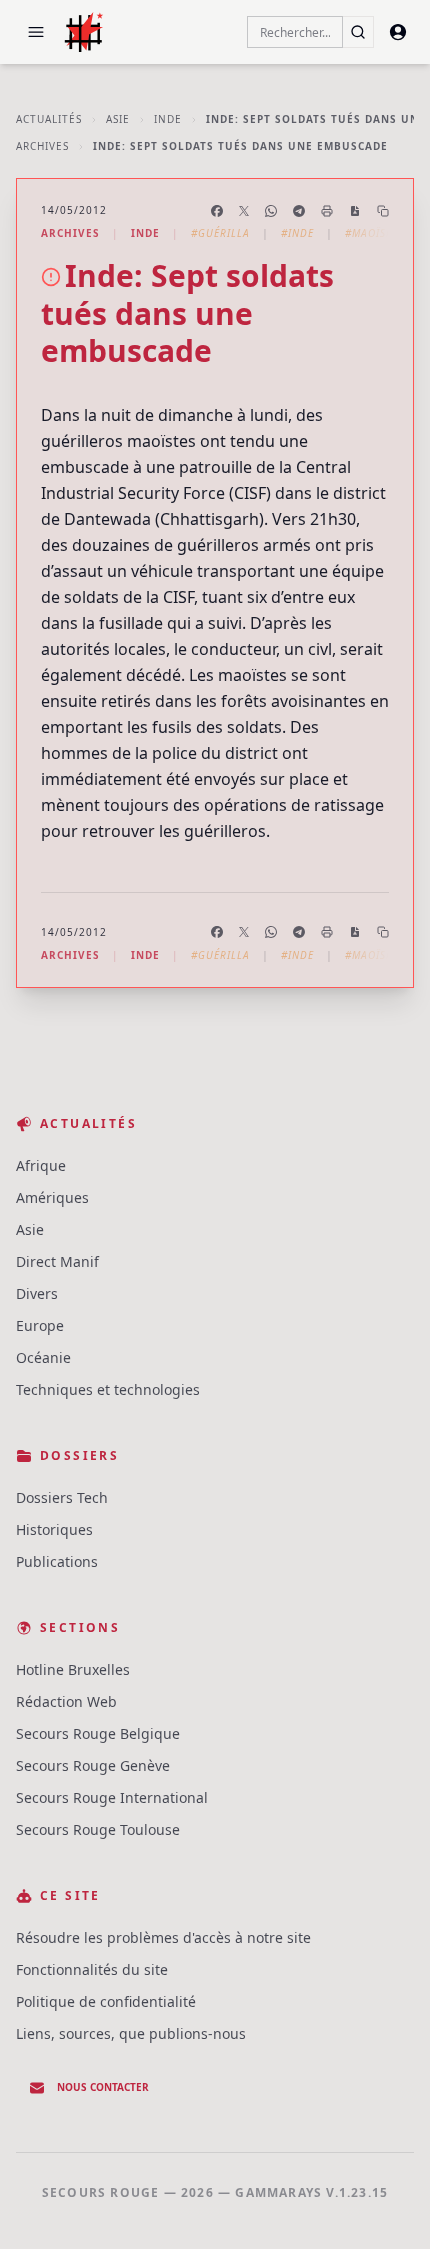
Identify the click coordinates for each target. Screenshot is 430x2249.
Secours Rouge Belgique (98, 1733)
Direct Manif (57, 1261)
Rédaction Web (66, 1701)
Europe (40, 1325)
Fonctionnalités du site (92, 1969)
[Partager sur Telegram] (299, 211)
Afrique (41, 1165)
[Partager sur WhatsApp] (271, 211)
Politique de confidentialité (106, 2001)
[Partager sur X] (244, 211)
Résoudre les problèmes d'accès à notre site (163, 1937)
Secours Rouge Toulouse (98, 1829)
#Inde (297, 233)
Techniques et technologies (108, 1389)
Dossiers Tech (62, 1497)
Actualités (49, 119)
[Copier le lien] (383, 211)
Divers (37, 1293)
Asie (118, 119)
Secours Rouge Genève (93, 1765)
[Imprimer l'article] (327, 211)
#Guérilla (220, 233)
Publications (57, 1561)
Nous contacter (103, 2087)
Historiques (54, 1529)
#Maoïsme (373, 233)
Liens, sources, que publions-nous (131, 2033)
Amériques (52, 1197)
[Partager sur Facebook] (217, 211)
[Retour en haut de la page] (386, 2205)
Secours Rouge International (112, 1797)
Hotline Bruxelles (73, 1669)
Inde (168, 119)
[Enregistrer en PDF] (355, 211)
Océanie (43, 1357)
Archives (42, 146)
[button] (36, 32)
